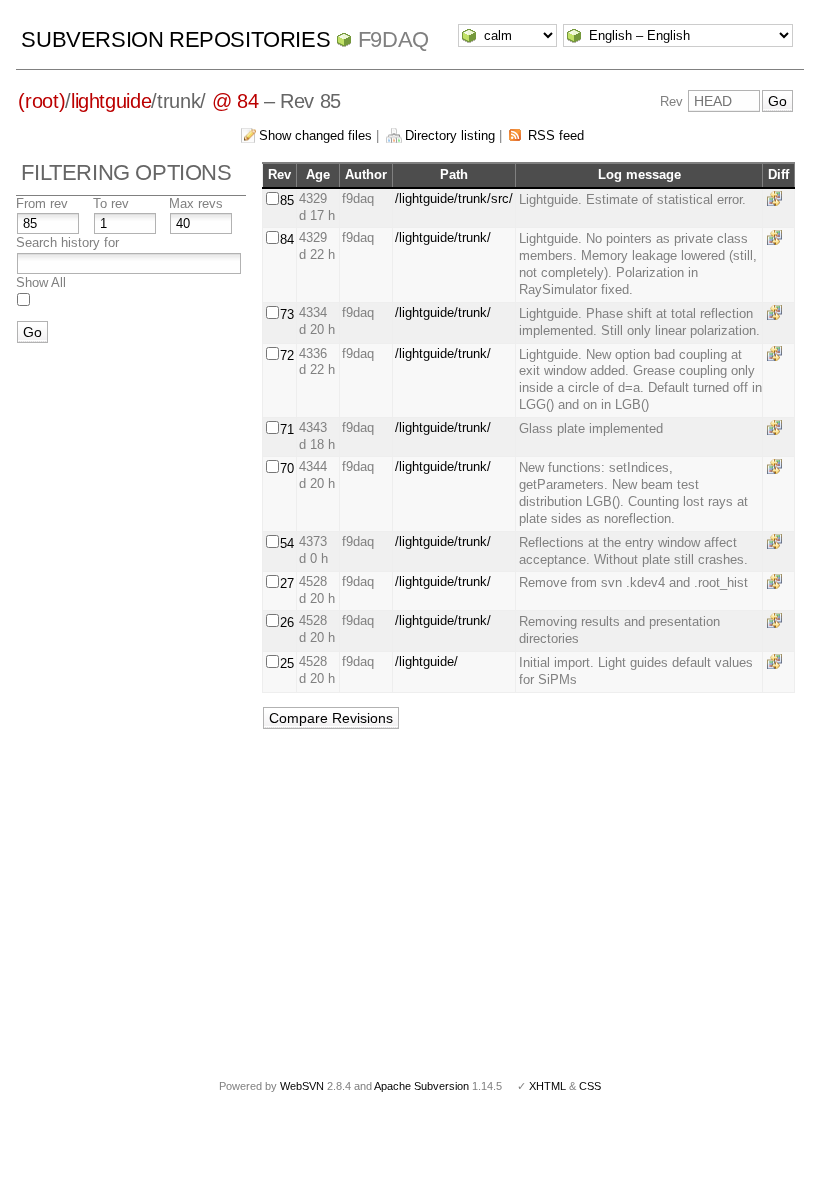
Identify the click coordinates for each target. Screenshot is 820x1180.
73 (287, 314)
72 (287, 355)
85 (287, 200)
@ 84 (235, 101)
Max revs (196, 203)
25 (287, 663)
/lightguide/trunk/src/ (454, 198)
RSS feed (556, 135)
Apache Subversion (421, 1086)
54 (287, 543)
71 (287, 429)
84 (287, 239)
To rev (111, 203)
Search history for (67, 242)
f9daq (393, 39)
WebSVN (302, 1086)
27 (287, 583)
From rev (42, 203)
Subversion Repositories (175, 39)
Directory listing (450, 135)
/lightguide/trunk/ (443, 237)
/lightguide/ (426, 661)
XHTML (547, 1086)
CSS (590, 1086)
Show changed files (315, 135)
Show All (41, 282)
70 (287, 468)
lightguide (111, 101)
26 (287, 622)
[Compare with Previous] (778, 198)
